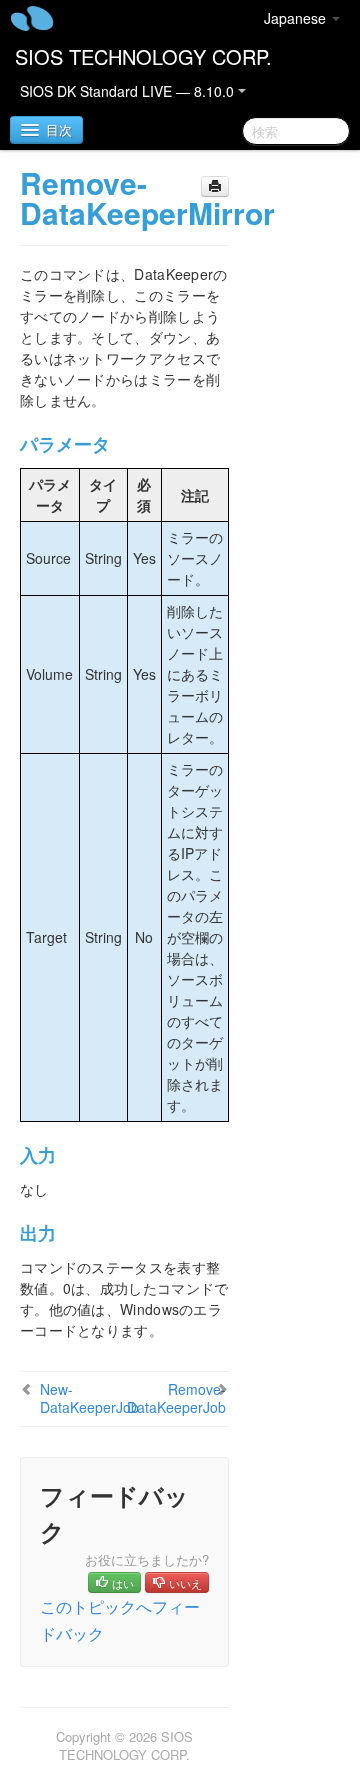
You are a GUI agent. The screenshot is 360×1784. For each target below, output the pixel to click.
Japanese (297, 18)
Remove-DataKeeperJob (176, 1398)
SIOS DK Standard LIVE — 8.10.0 (129, 91)
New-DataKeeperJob (89, 1398)
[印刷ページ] (215, 186)
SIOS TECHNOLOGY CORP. (143, 56)
